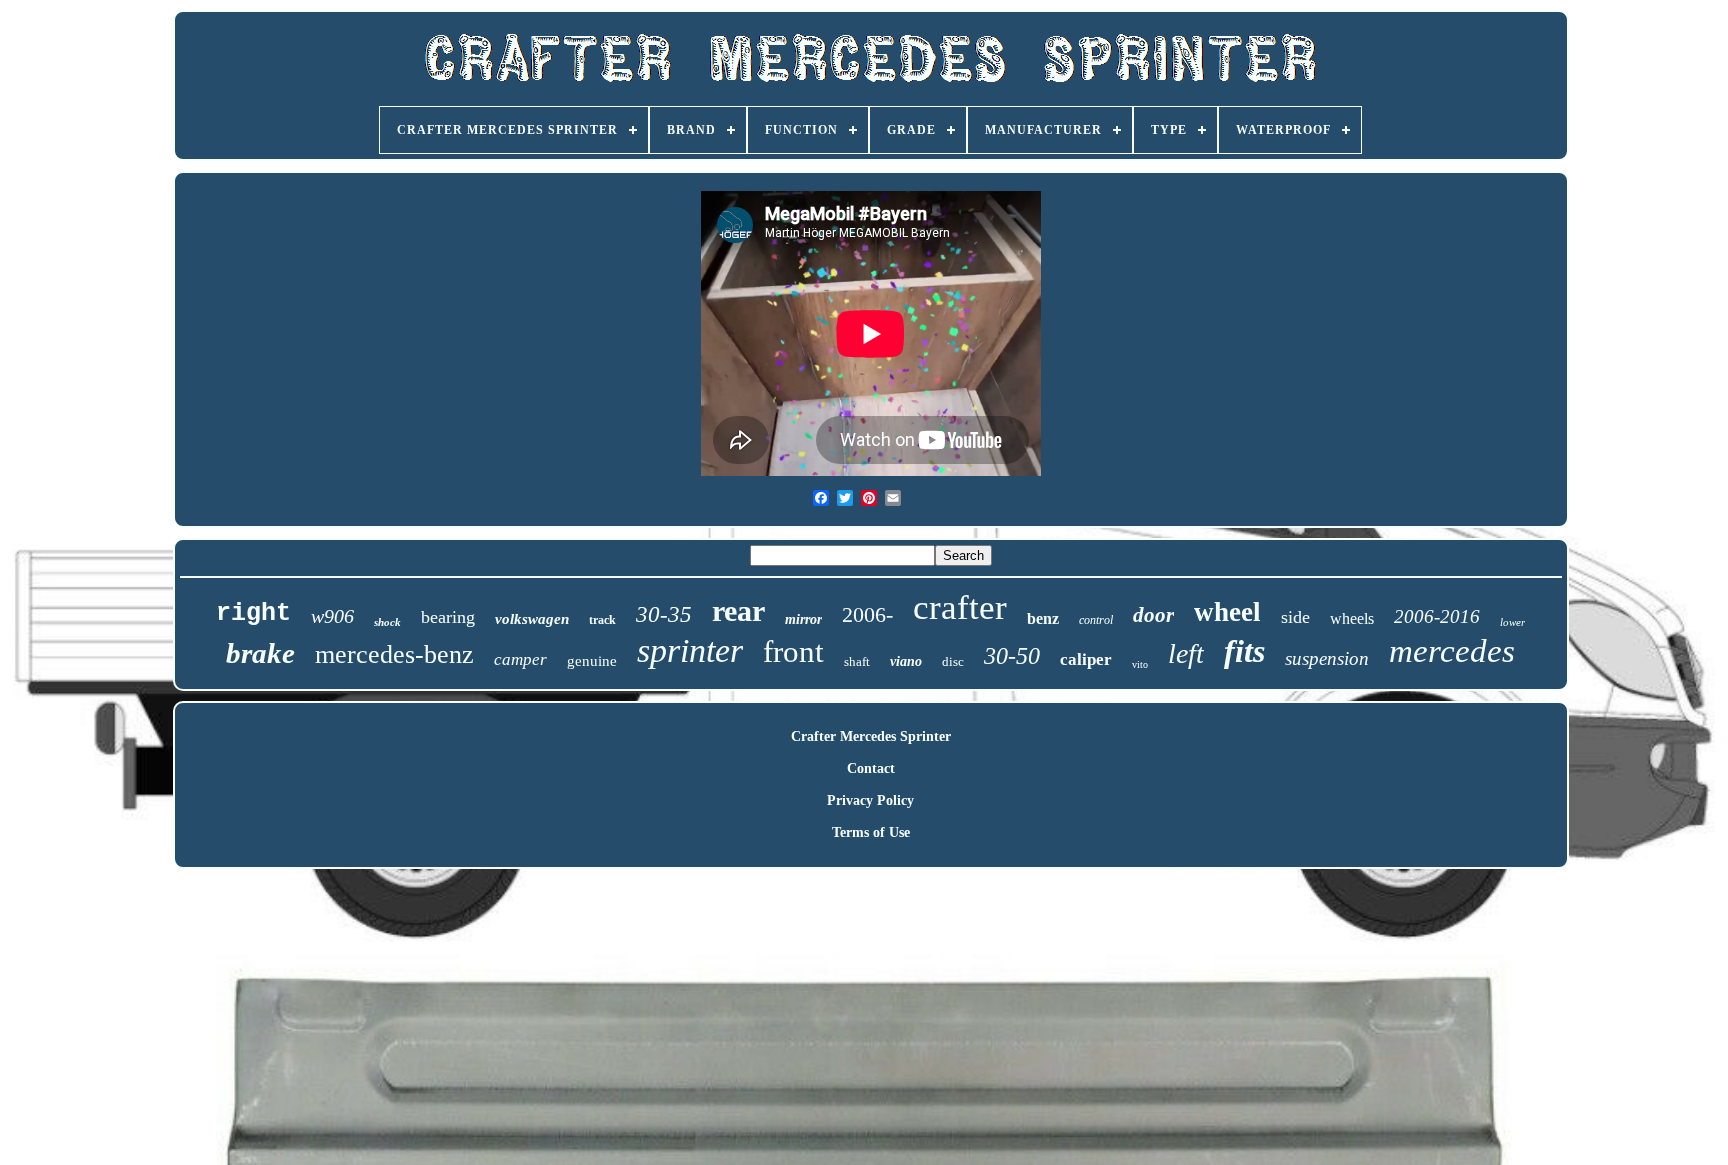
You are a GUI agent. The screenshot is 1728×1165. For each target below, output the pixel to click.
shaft (857, 661)
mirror (803, 619)
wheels (1352, 618)
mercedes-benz (394, 654)
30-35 (664, 614)
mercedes (1452, 651)
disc (953, 661)
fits (1244, 651)
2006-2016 (1437, 616)
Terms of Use (871, 832)
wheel (1227, 612)
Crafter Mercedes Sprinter (871, 736)
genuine (592, 661)
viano (906, 661)
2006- (867, 614)
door (1153, 615)
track (602, 620)
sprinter (690, 650)
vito (1140, 664)
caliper (1086, 659)
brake (260, 653)
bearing (448, 617)
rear (738, 610)
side (1295, 617)
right (253, 613)
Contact (871, 768)
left (1186, 653)
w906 (332, 616)
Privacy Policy (870, 800)
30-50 (1012, 656)
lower (1512, 622)
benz (1043, 618)
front (793, 651)
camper (520, 659)
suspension (1327, 658)
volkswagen (532, 619)
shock (387, 622)
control (1096, 620)
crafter (960, 607)
